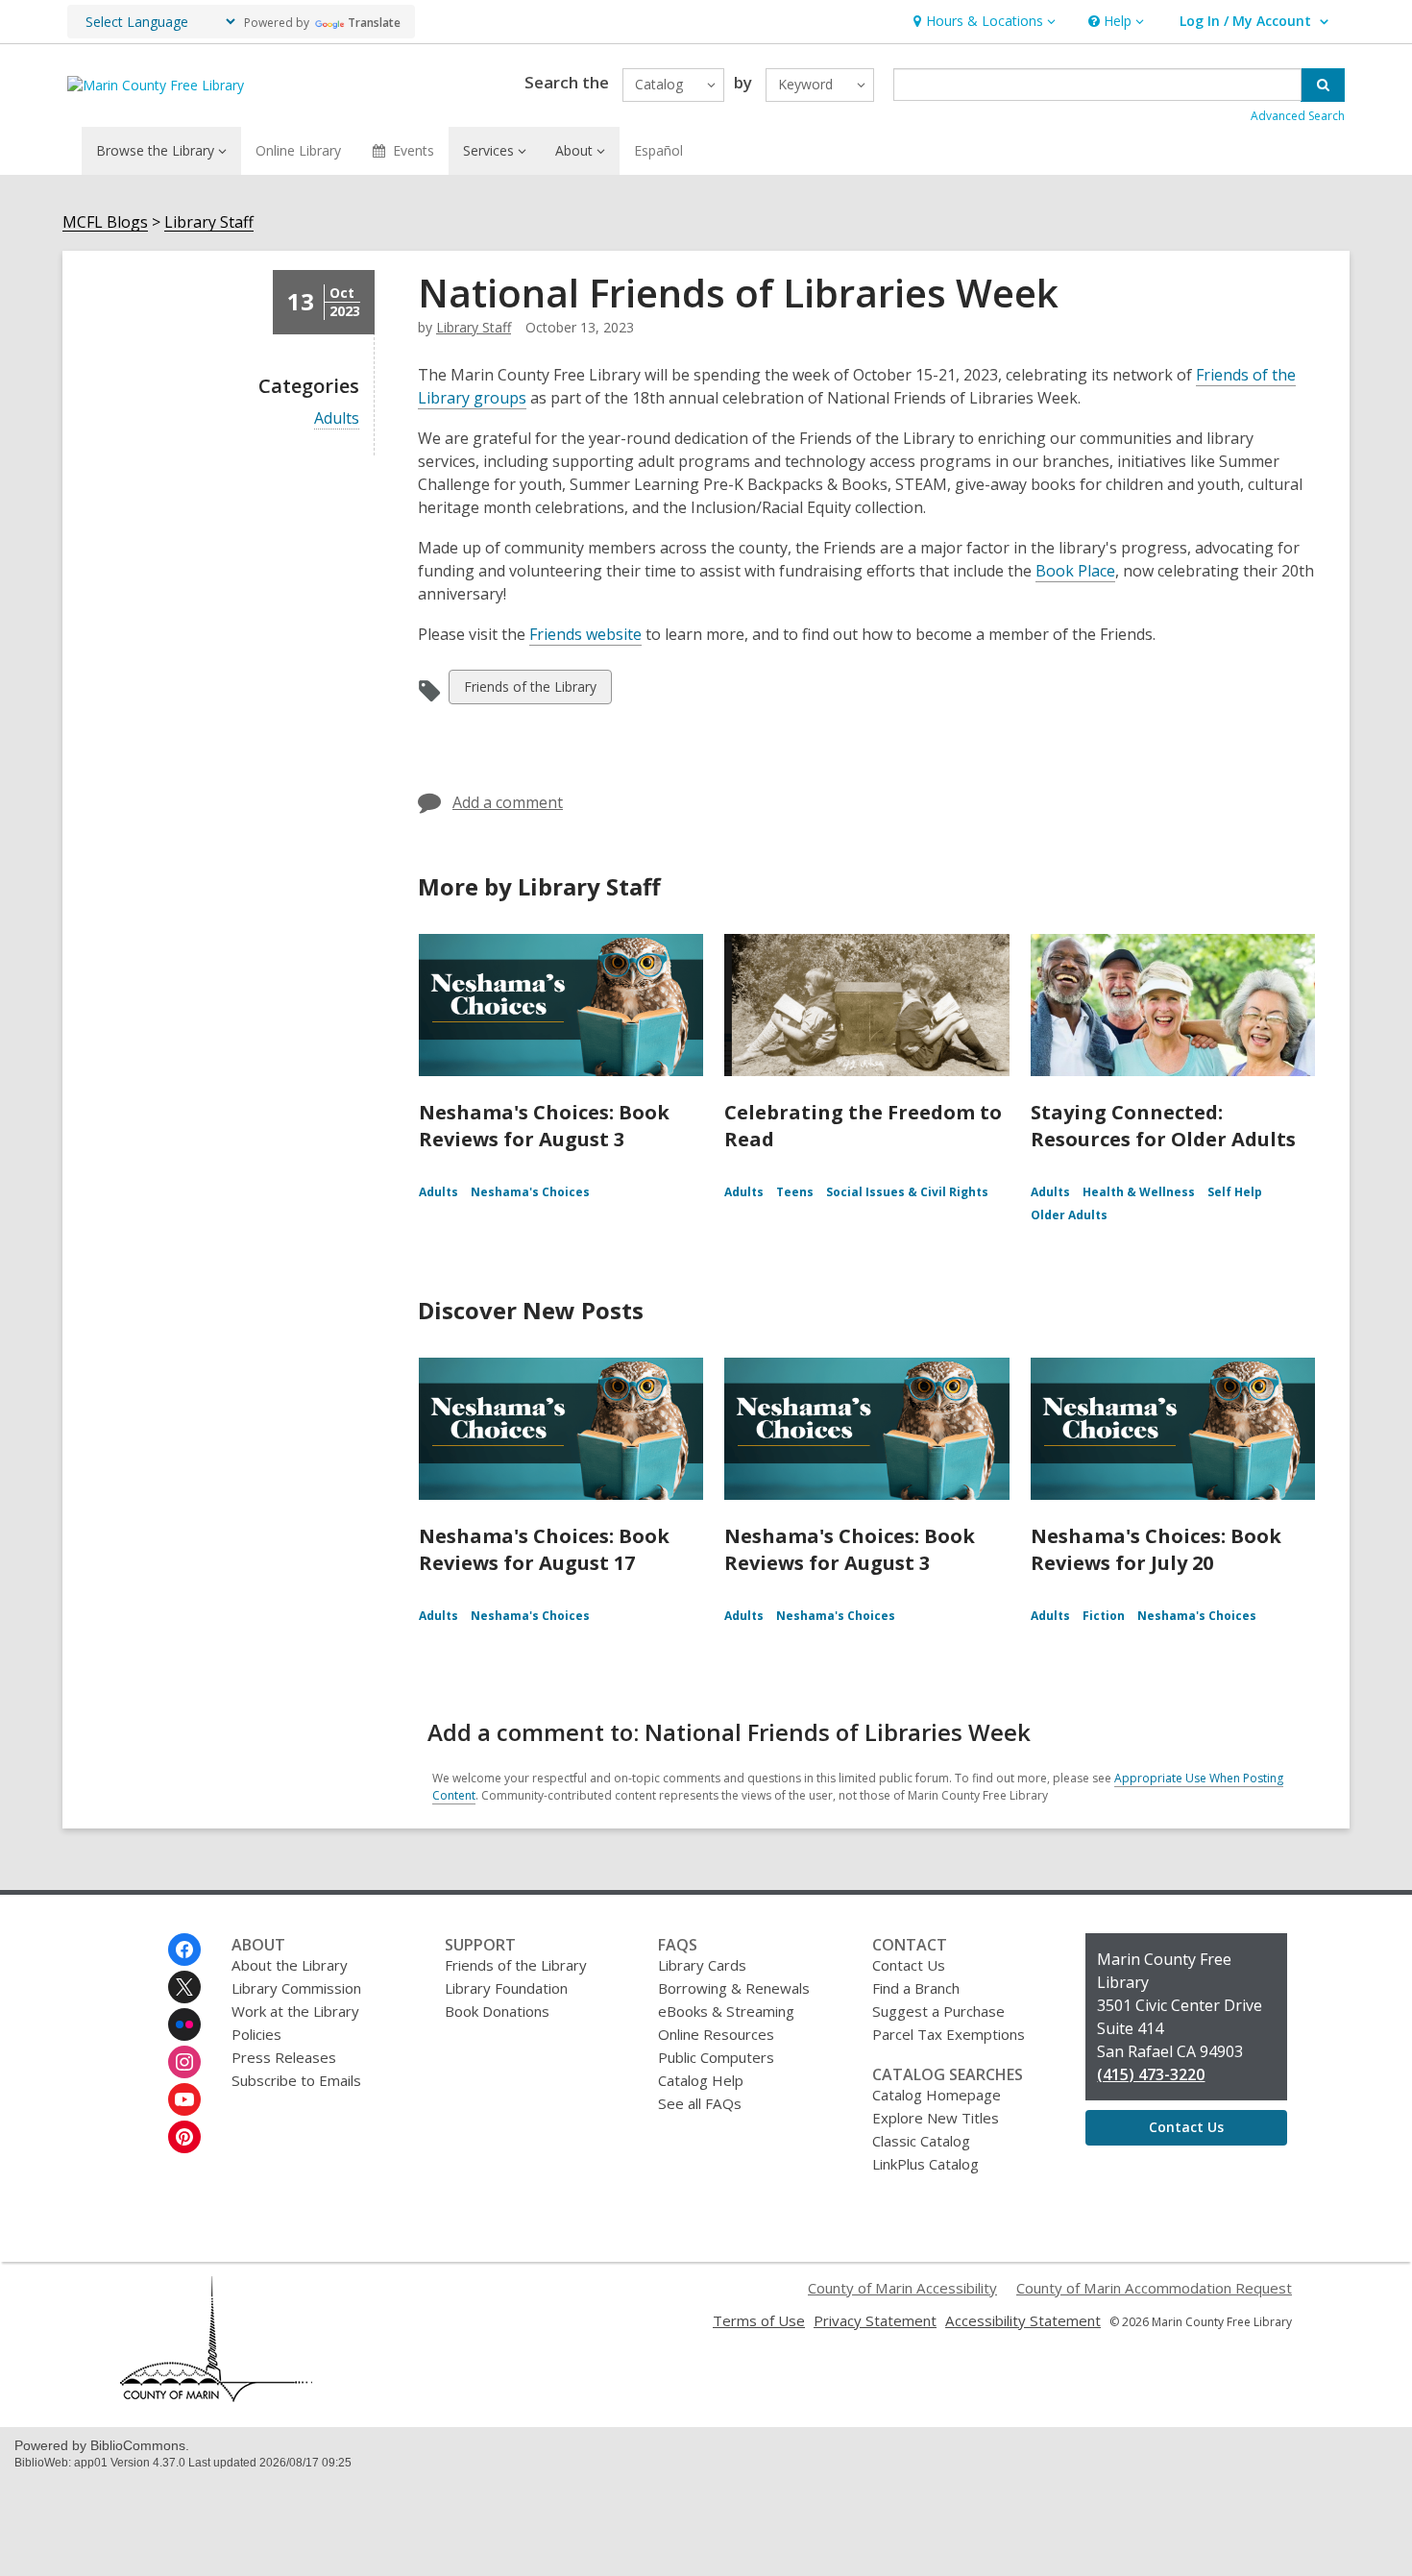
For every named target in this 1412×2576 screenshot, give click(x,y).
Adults (337, 418)
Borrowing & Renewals (734, 1988)
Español (658, 150)
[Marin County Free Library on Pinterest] (184, 2137)
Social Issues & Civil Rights (907, 1192)
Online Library (298, 150)
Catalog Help (701, 2080)
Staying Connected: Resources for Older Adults (1163, 1126)
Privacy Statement (875, 2320)
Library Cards (702, 1965)
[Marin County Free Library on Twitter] (184, 1987)
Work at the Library (295, 2011)
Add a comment (508, 802)
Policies (256, 2034)
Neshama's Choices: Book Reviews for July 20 (1156, 1549)
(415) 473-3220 (1151, 2074)
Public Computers (716, 2057)
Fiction (1104, 1616)
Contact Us (909, 1965)
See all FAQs (700, 2103)
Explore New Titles (936, 2118)
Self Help (1235, 1192)
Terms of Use (759, 2320)
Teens (795, 1192)
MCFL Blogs (105, 222)
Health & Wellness (1139, 1192)
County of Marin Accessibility (902, 2288)
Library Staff (209, 222)
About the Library (290, 1965)
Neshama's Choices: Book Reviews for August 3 (544, 1126)
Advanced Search (1298, 116)
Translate (374, 23)
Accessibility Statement (1023, 2320)
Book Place (1075, 571)
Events (414, 150)
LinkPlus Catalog (925, 2164)
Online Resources (716, 2034)
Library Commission (296, 1988)
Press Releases (284, 2057)
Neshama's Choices (530, 1192)
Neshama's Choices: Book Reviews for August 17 (544, 1549)
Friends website (585, 634)
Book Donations (497, 2011)
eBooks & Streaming (726, 2011)
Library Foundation (506, 1988)
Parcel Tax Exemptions (949, 2034)
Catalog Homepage (937, 2095)
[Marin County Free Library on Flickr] (184, 2024)
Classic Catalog (921, 2141)
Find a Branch (916, 1988)
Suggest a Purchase (938, 2011)
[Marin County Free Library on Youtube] (184, 2099)
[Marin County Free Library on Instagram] (184, 2062)
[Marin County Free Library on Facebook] (184, 1950)
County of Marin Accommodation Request (1154, 2288)
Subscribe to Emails (296, 2080)
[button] (982, 22)
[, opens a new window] (216, 2396)
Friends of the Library (530, 690)
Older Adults (1069, 1215)
